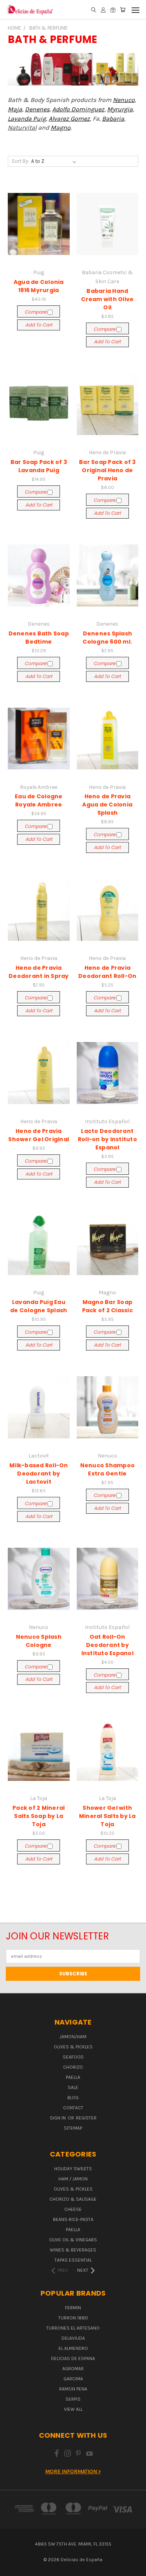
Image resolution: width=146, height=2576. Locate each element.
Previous (12, 2568)
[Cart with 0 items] (123, 10)
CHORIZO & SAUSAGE (73, 2199)
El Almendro (73, 2348)
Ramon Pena (73, 2389)
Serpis (73, 2399)
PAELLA (73, 2077)
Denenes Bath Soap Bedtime (39, 638)
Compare (36, 312)
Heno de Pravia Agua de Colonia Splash (107, 805)
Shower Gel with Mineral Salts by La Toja (107, 1816)
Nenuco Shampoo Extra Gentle (108, 1469)
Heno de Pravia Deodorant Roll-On (107, 972)
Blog (73, 2098)
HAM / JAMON (73, 2179)
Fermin (73, 2308)
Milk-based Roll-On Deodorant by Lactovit (39, 1474)
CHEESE (73, 2209)
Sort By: (20, 161)
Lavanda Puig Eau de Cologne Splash (39, 1306)
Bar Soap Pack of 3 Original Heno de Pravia (107, 470)
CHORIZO (73, 2067)
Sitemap (73, 2128)
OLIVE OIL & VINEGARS (73, 2240)
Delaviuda (73, 2338)
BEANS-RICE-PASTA (73, 2219)
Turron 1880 (73, 2318)
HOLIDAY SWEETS (73, 2169)
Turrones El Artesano (73, 2328)
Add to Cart (39, 325)
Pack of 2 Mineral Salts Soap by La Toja (39, 1816)
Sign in (58, 2118)
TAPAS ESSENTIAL (73, 2260)
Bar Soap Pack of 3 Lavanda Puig (39, 466)
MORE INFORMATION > (73, 2472)
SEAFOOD (73, 2057)
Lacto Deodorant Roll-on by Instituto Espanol (107, 1139)
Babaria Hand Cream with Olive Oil (107, 299)
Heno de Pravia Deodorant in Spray (39, 972)
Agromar (73, 2369)
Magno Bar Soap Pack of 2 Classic (107, 1306)
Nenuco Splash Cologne (39, 1641)
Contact (73, 2108)
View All (73, 2409)
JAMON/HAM (73, 2037)
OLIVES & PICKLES (73, 2047)
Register (86, 2118)
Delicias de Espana (73, 2358)
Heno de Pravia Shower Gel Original (39, 1135)
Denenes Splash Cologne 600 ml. (107, 638)
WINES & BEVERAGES (73, 2250)
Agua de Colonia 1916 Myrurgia (39, 286)
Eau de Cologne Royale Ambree (39, 800)
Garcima (73, 2379)
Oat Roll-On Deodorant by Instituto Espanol (107, 1645)
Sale (73, 2087)
